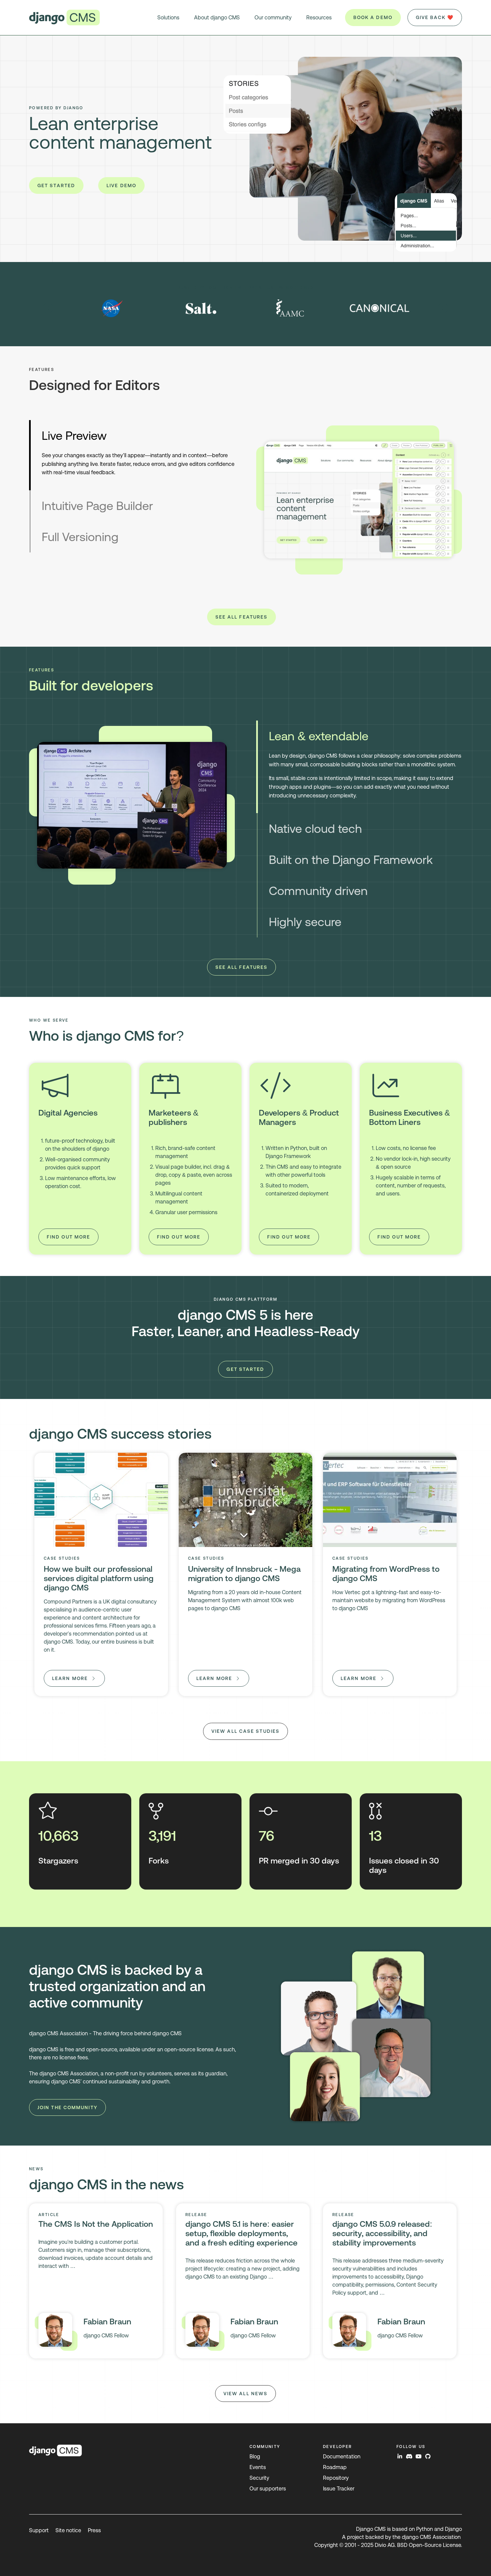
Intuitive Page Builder (97, 506)
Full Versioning (80, 537)
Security (259, 2478)
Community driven (318, 891)
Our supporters (268, 2489)
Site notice (68, 2530)
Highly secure (305, 922)
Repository (336, 2478)
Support (39, 2530)
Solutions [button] (168, 18)
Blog (255, 2457)
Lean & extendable (319, 736)
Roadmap (335, 2467)
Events (258, 2467)
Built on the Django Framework (351, 860)
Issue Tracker (339, 2489)
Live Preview (74, 436)
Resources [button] (319, 18)
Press (94, 2530)
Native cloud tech (315, 829)
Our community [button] (273, 18)
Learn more (70, 1678)
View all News (246, 2394)
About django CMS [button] (217, 18)
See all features (242, 617)
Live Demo (121, 185)
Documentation (342, 2457)
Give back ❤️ (435, 17)
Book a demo (373, 17)
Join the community (67, 2107)
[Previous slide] (48, 308)
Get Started (56, 185)
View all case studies (246, 1731)
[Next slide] (443, 308)
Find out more (68, 1237)
